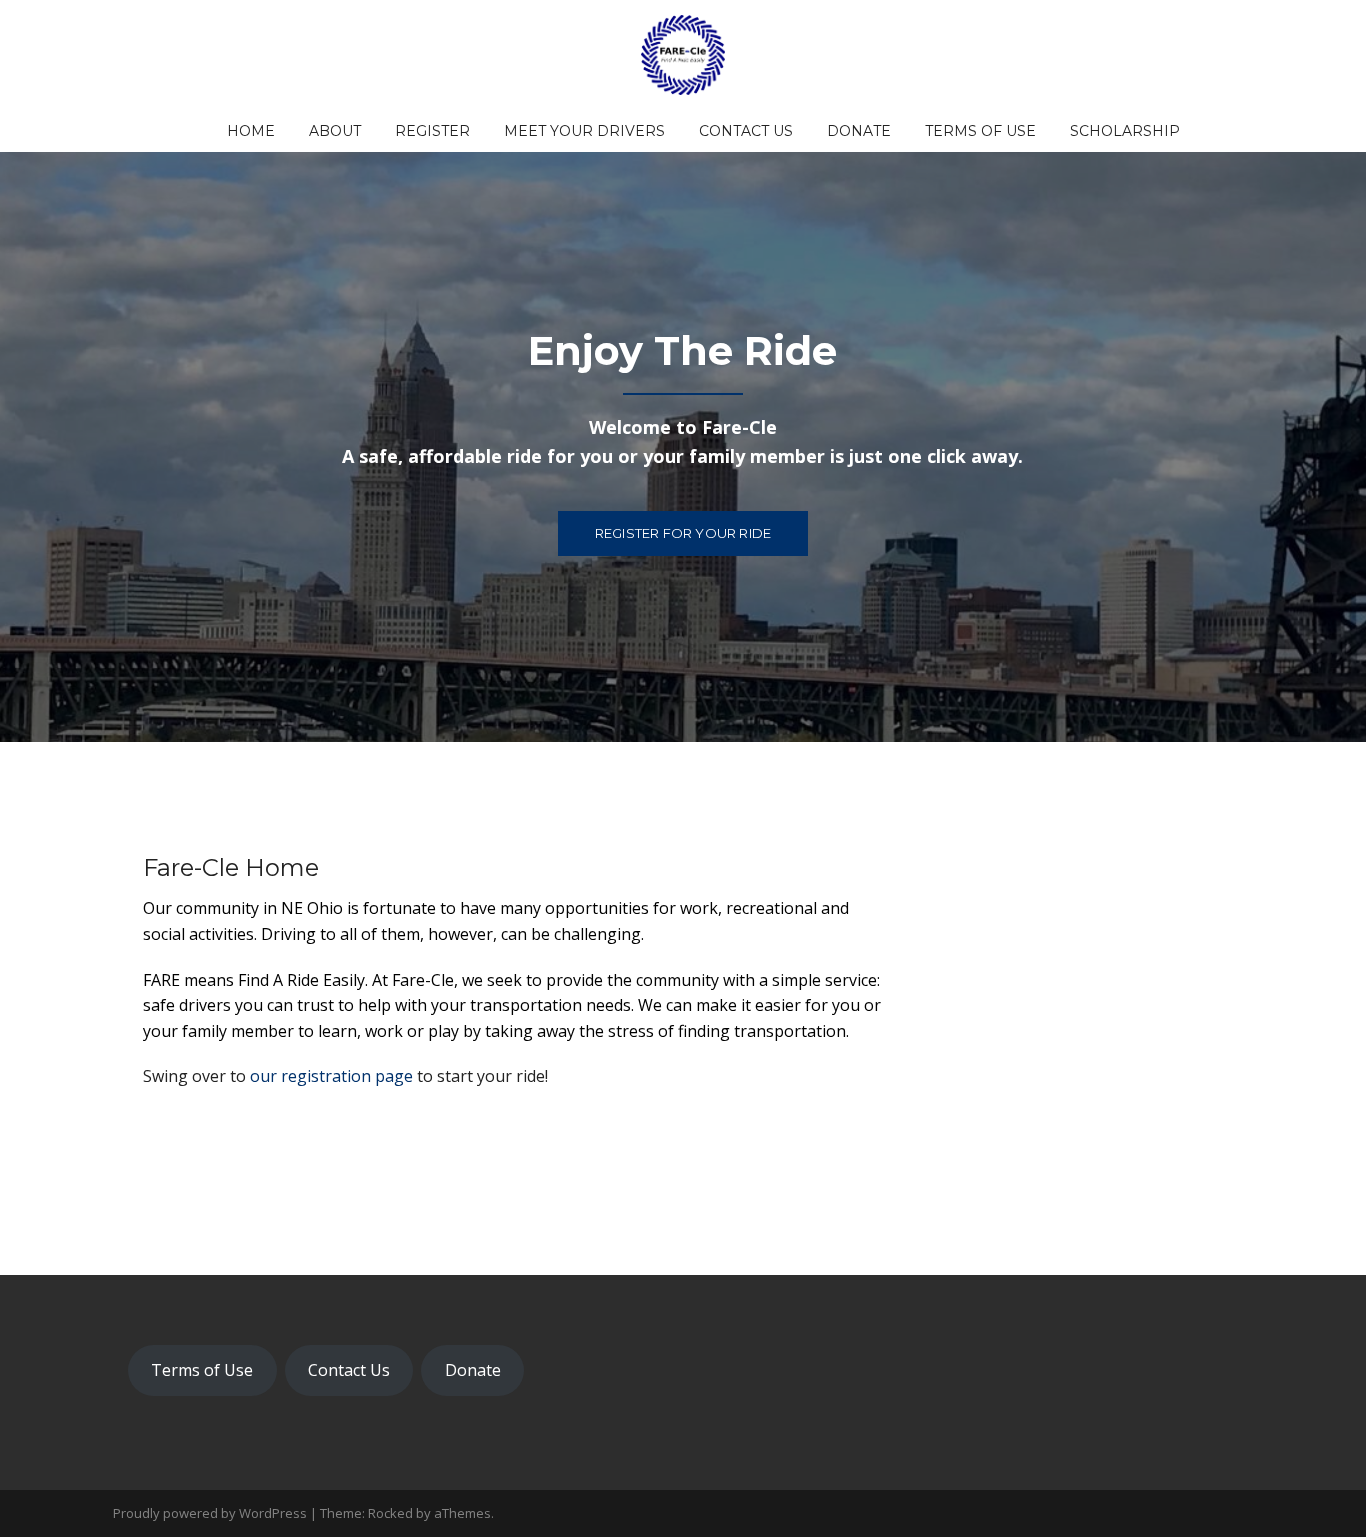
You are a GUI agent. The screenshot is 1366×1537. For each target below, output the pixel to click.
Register (432, 131)
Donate (859, 131)
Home (251, 131)
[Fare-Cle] (683, 53)
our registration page (333, 1076)
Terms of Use (980, 131)
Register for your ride (683, 533)
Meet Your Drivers (584, 131)
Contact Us (746, 131)
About (335, 131)
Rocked (390, 1513)
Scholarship (1125, 131)
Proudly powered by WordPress (210, 1513)
